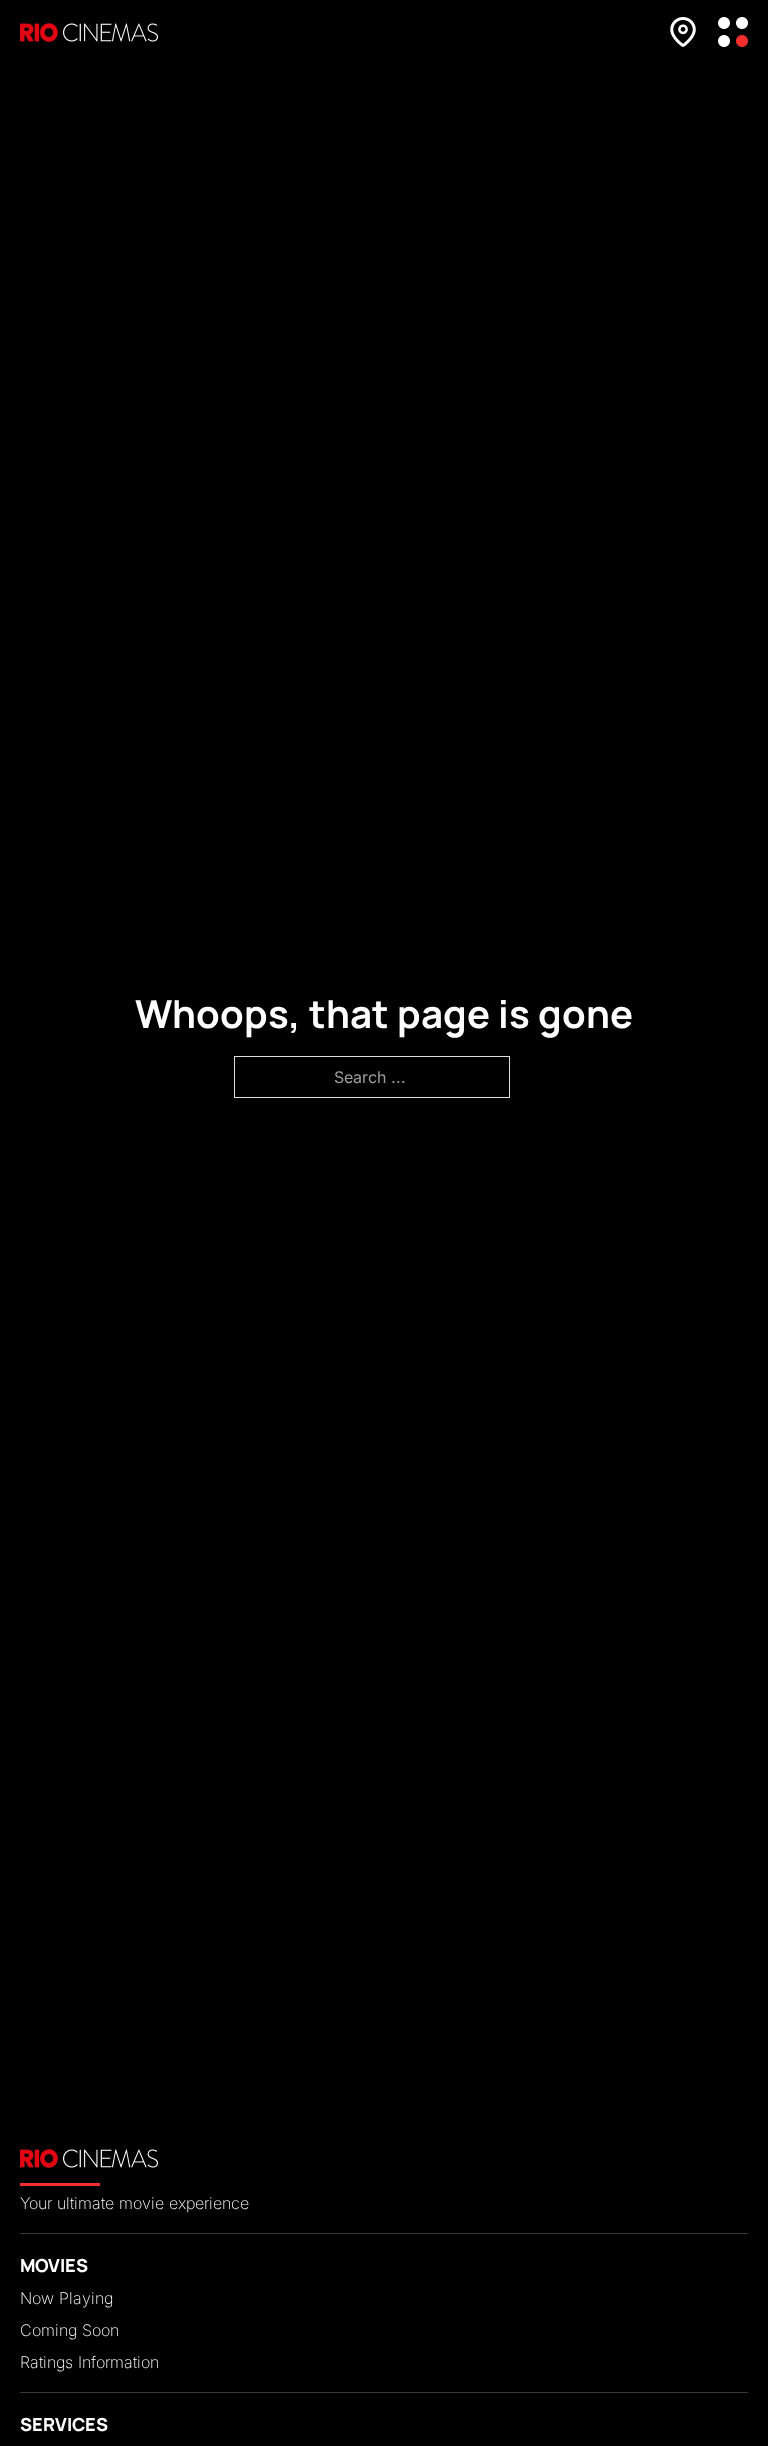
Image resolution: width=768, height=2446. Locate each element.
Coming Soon (69, 2330)
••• (733, 32)
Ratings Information (89, 2362)
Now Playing (66, 2298)
